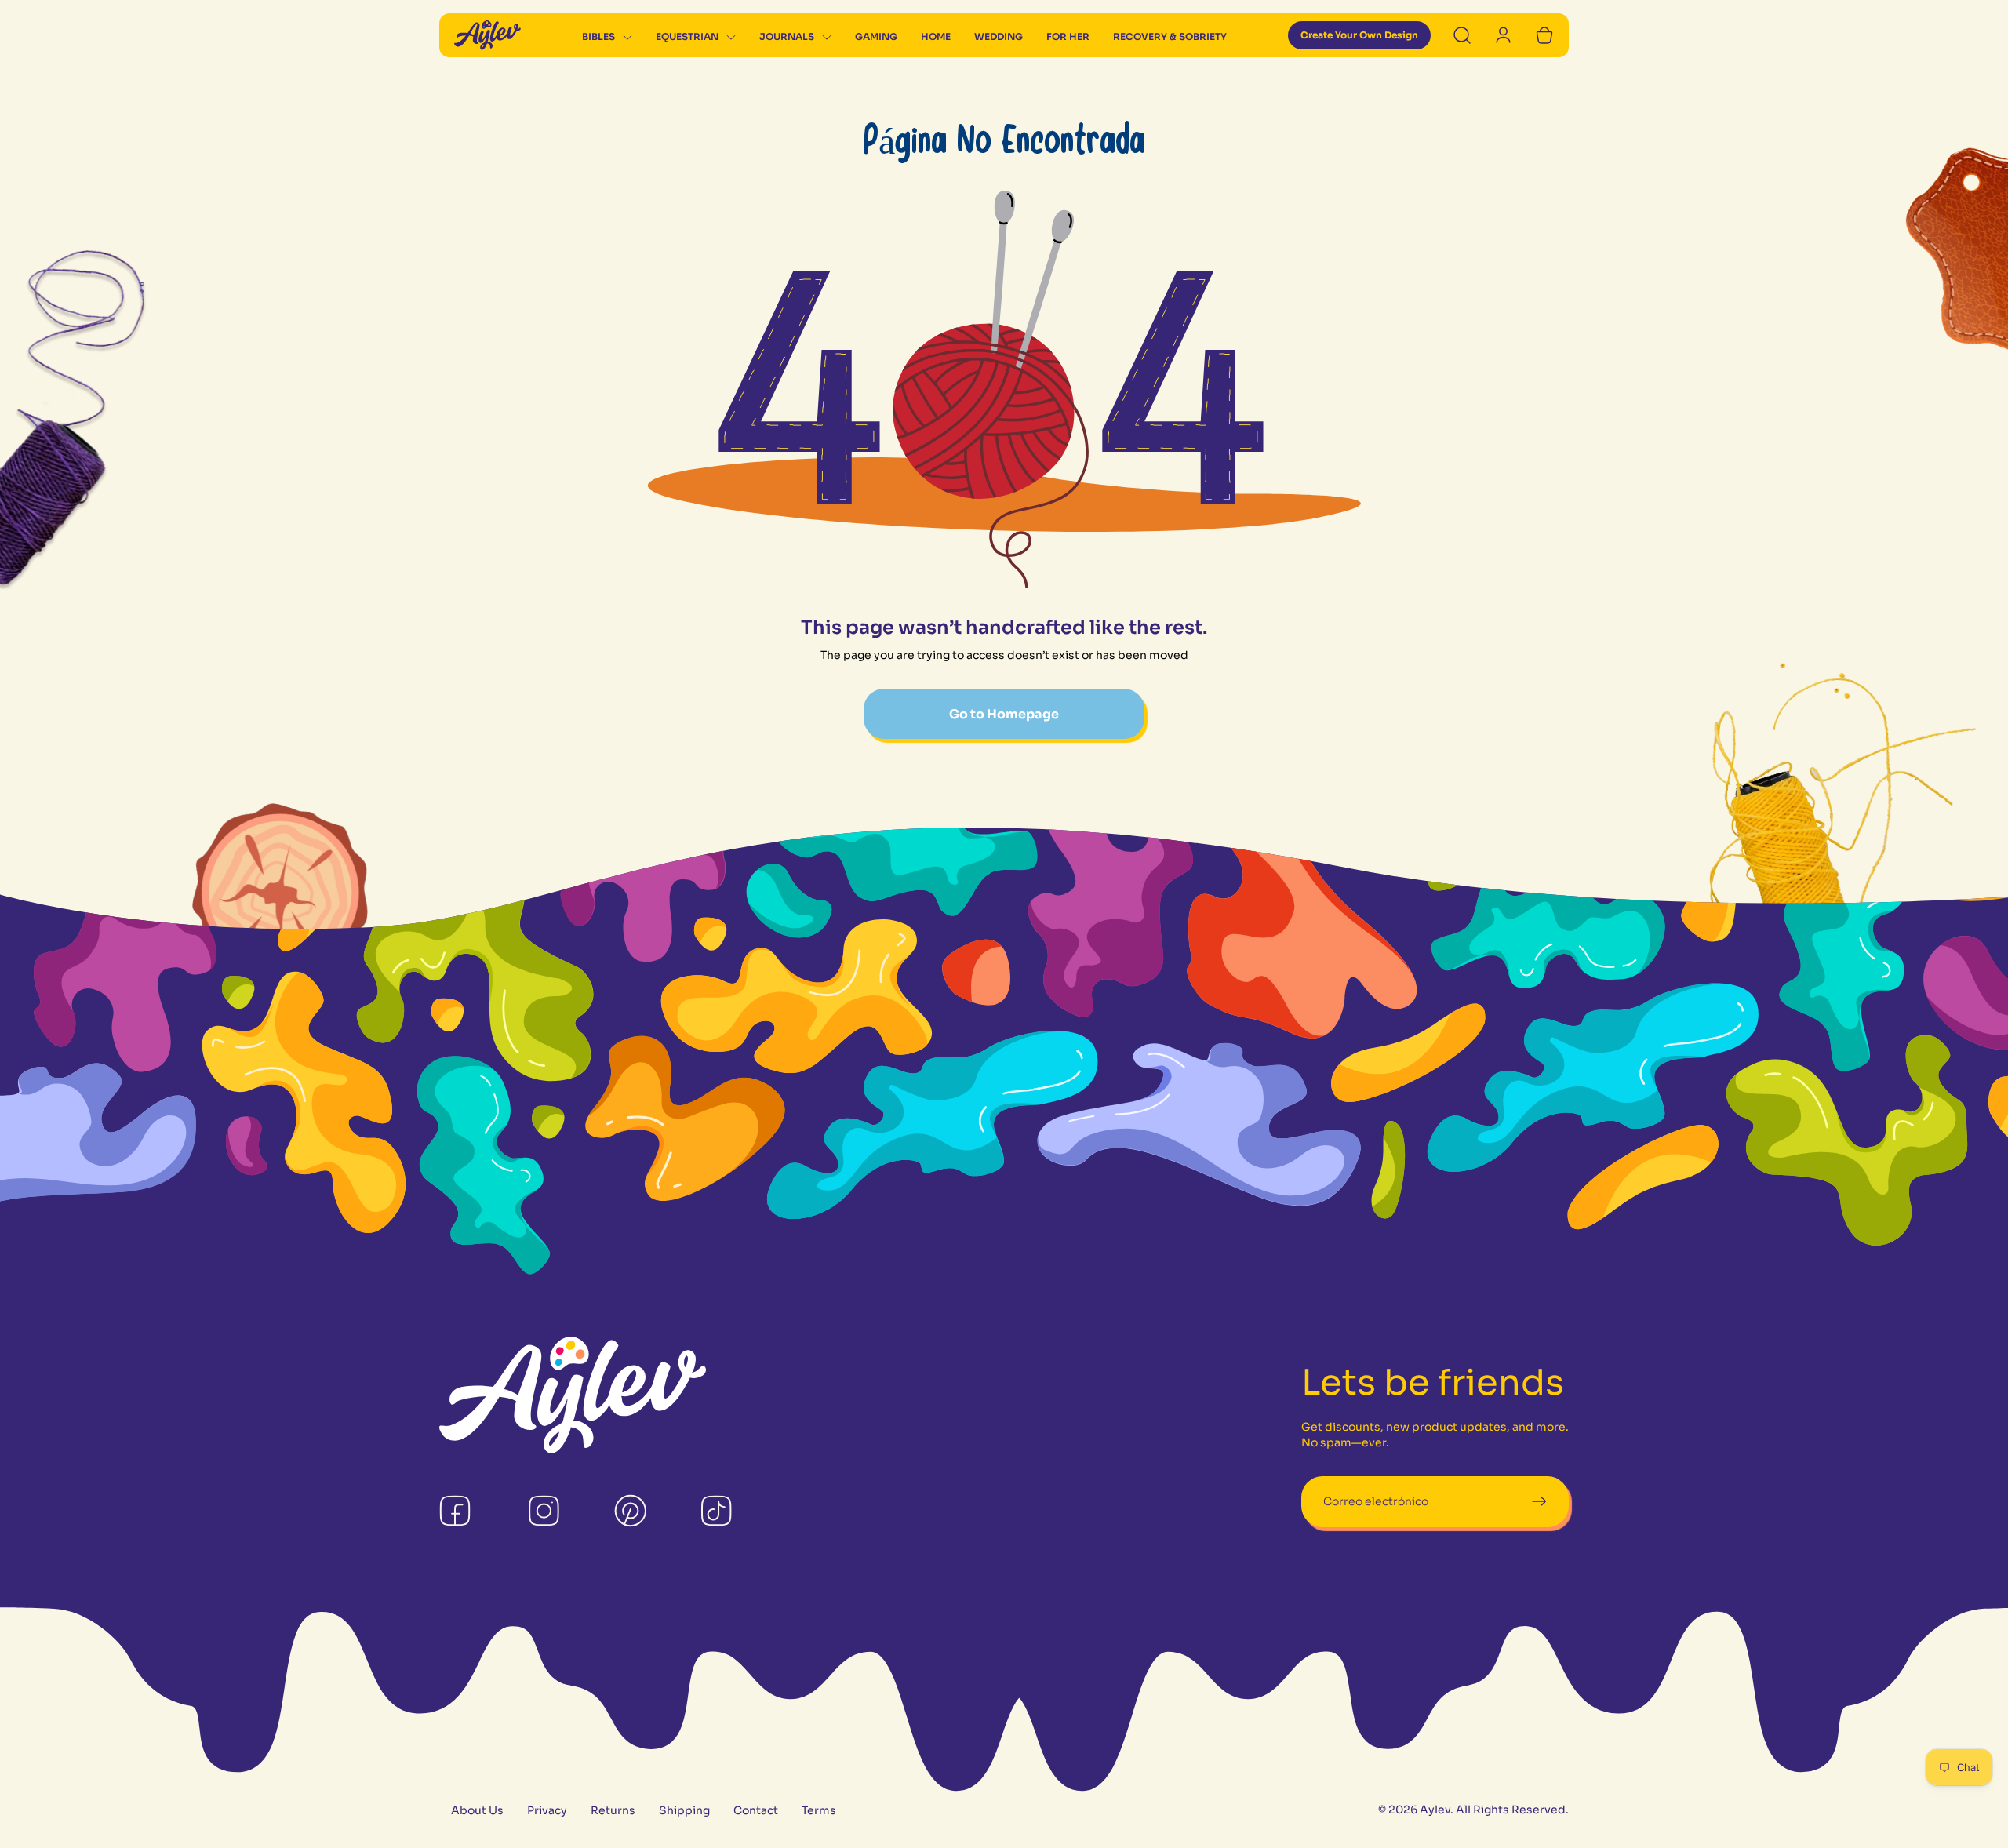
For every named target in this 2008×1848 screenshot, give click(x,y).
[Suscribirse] (1539, 1502)
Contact (756, 1811)
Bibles (598, 36)
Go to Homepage (1004, 714)
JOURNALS (787, 36)
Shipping (684, 1811)
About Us (477, 1811)
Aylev (1435, 1810)
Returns (613, 1811)
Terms (819, 1811)
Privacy (547, 1811)
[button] (607, 38)
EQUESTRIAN (687, 36)
